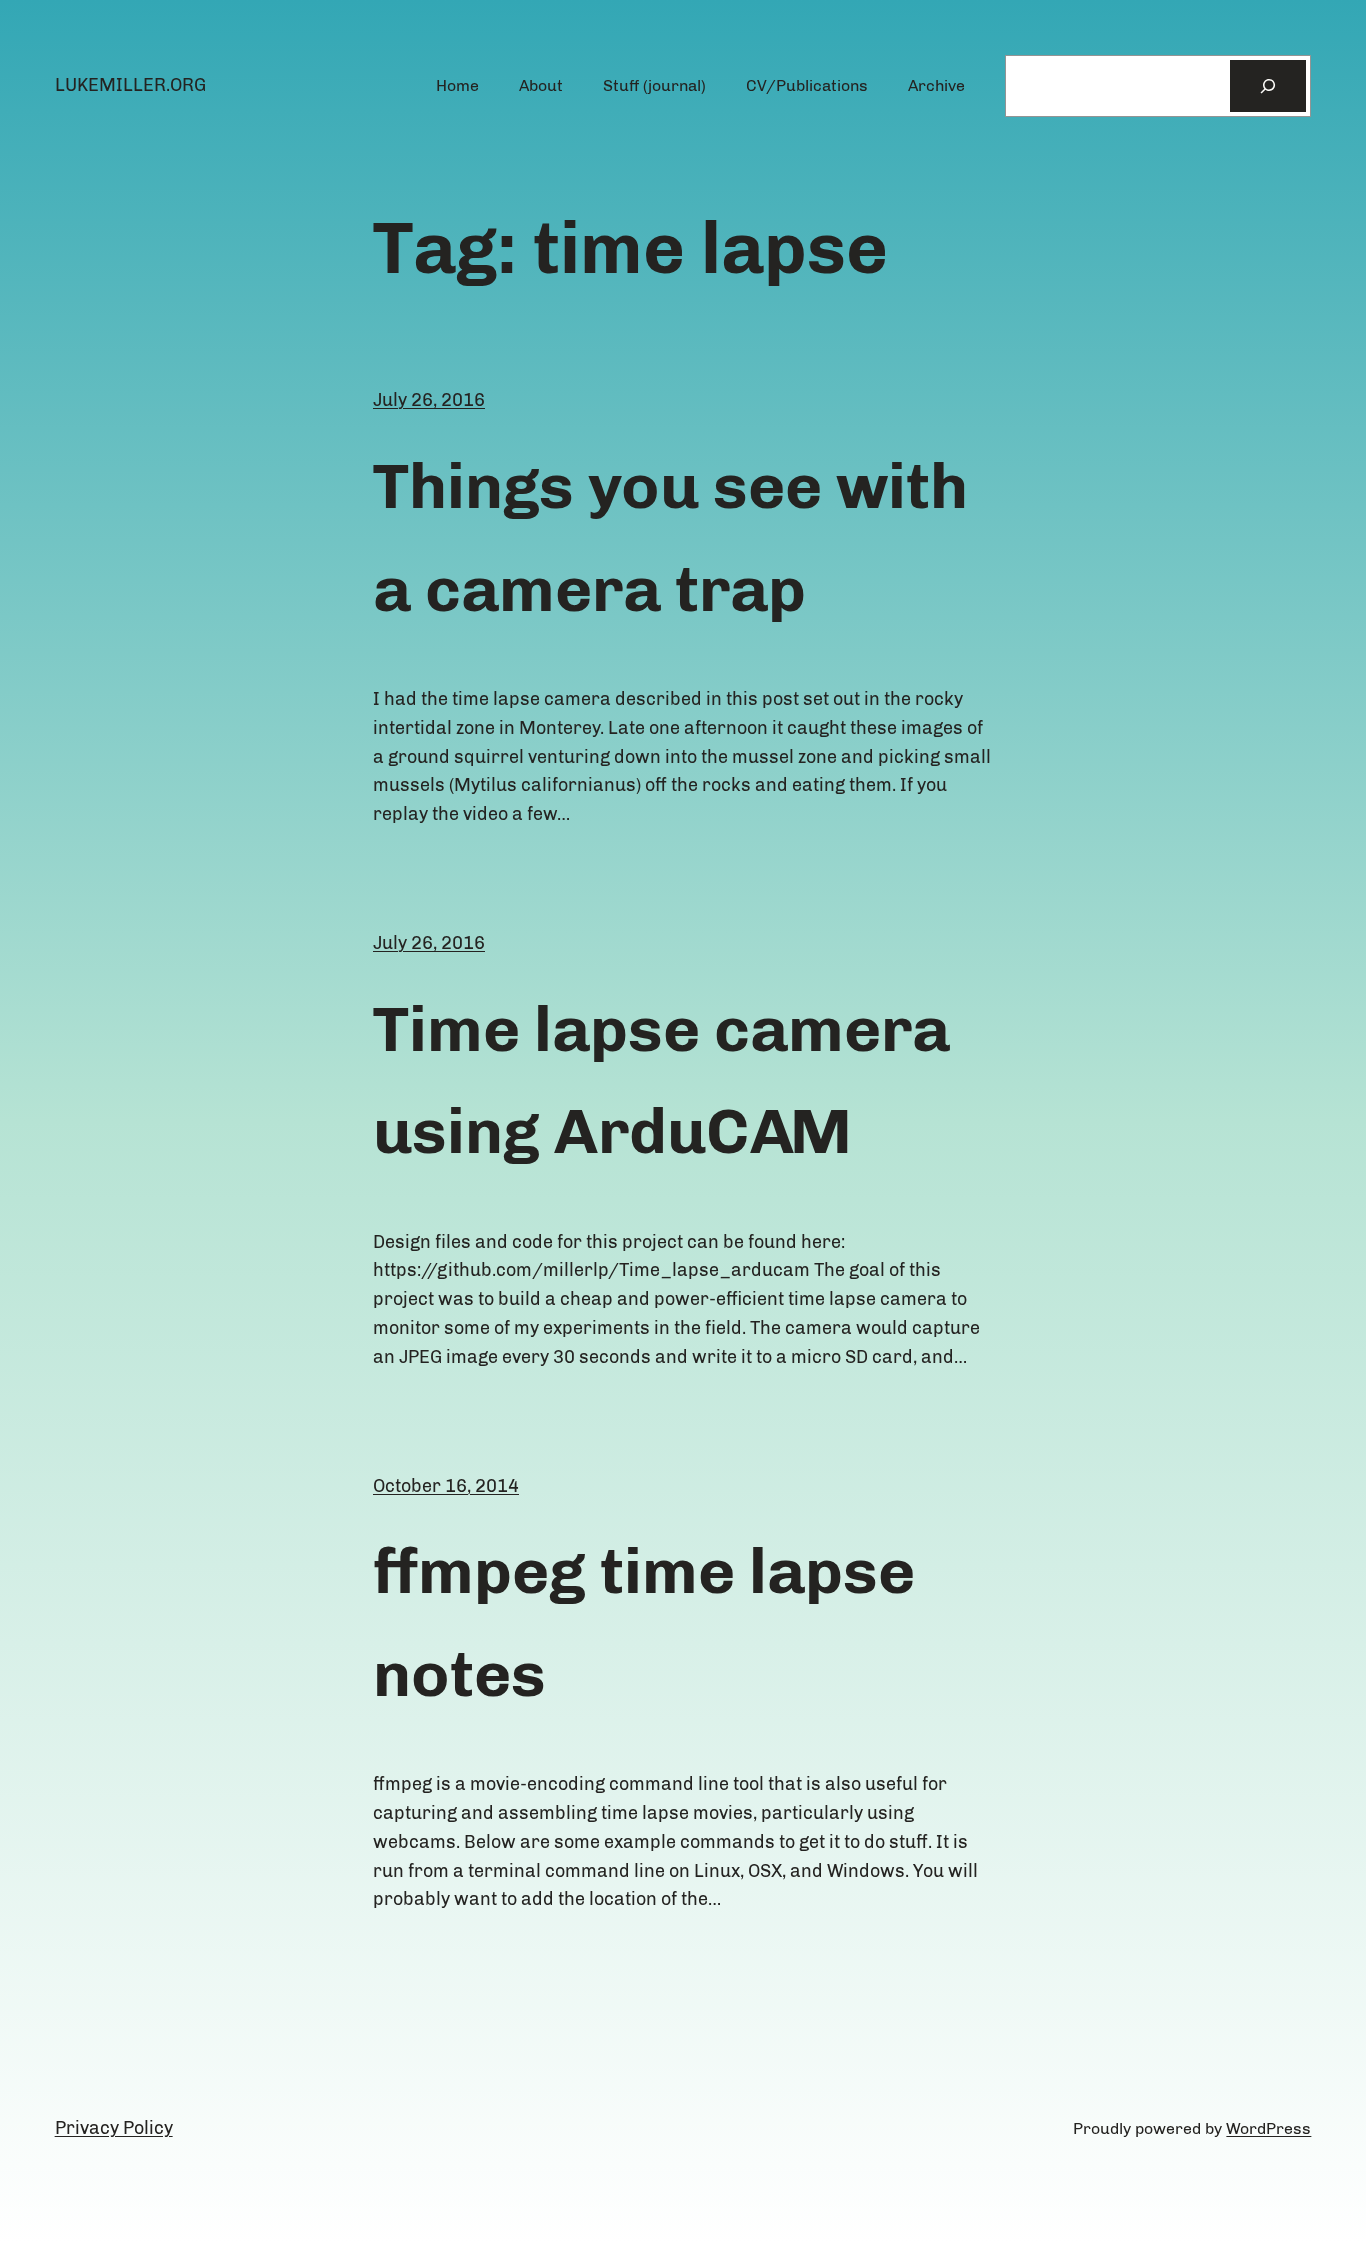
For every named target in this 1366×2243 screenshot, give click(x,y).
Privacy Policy (114, 2128)
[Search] (1268, 86)
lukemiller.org (130, 85)
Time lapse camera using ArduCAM (661, 1080)
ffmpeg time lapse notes (644, 1622)
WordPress (1268, 2128)
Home (457, 85)
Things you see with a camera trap (670, 537)
